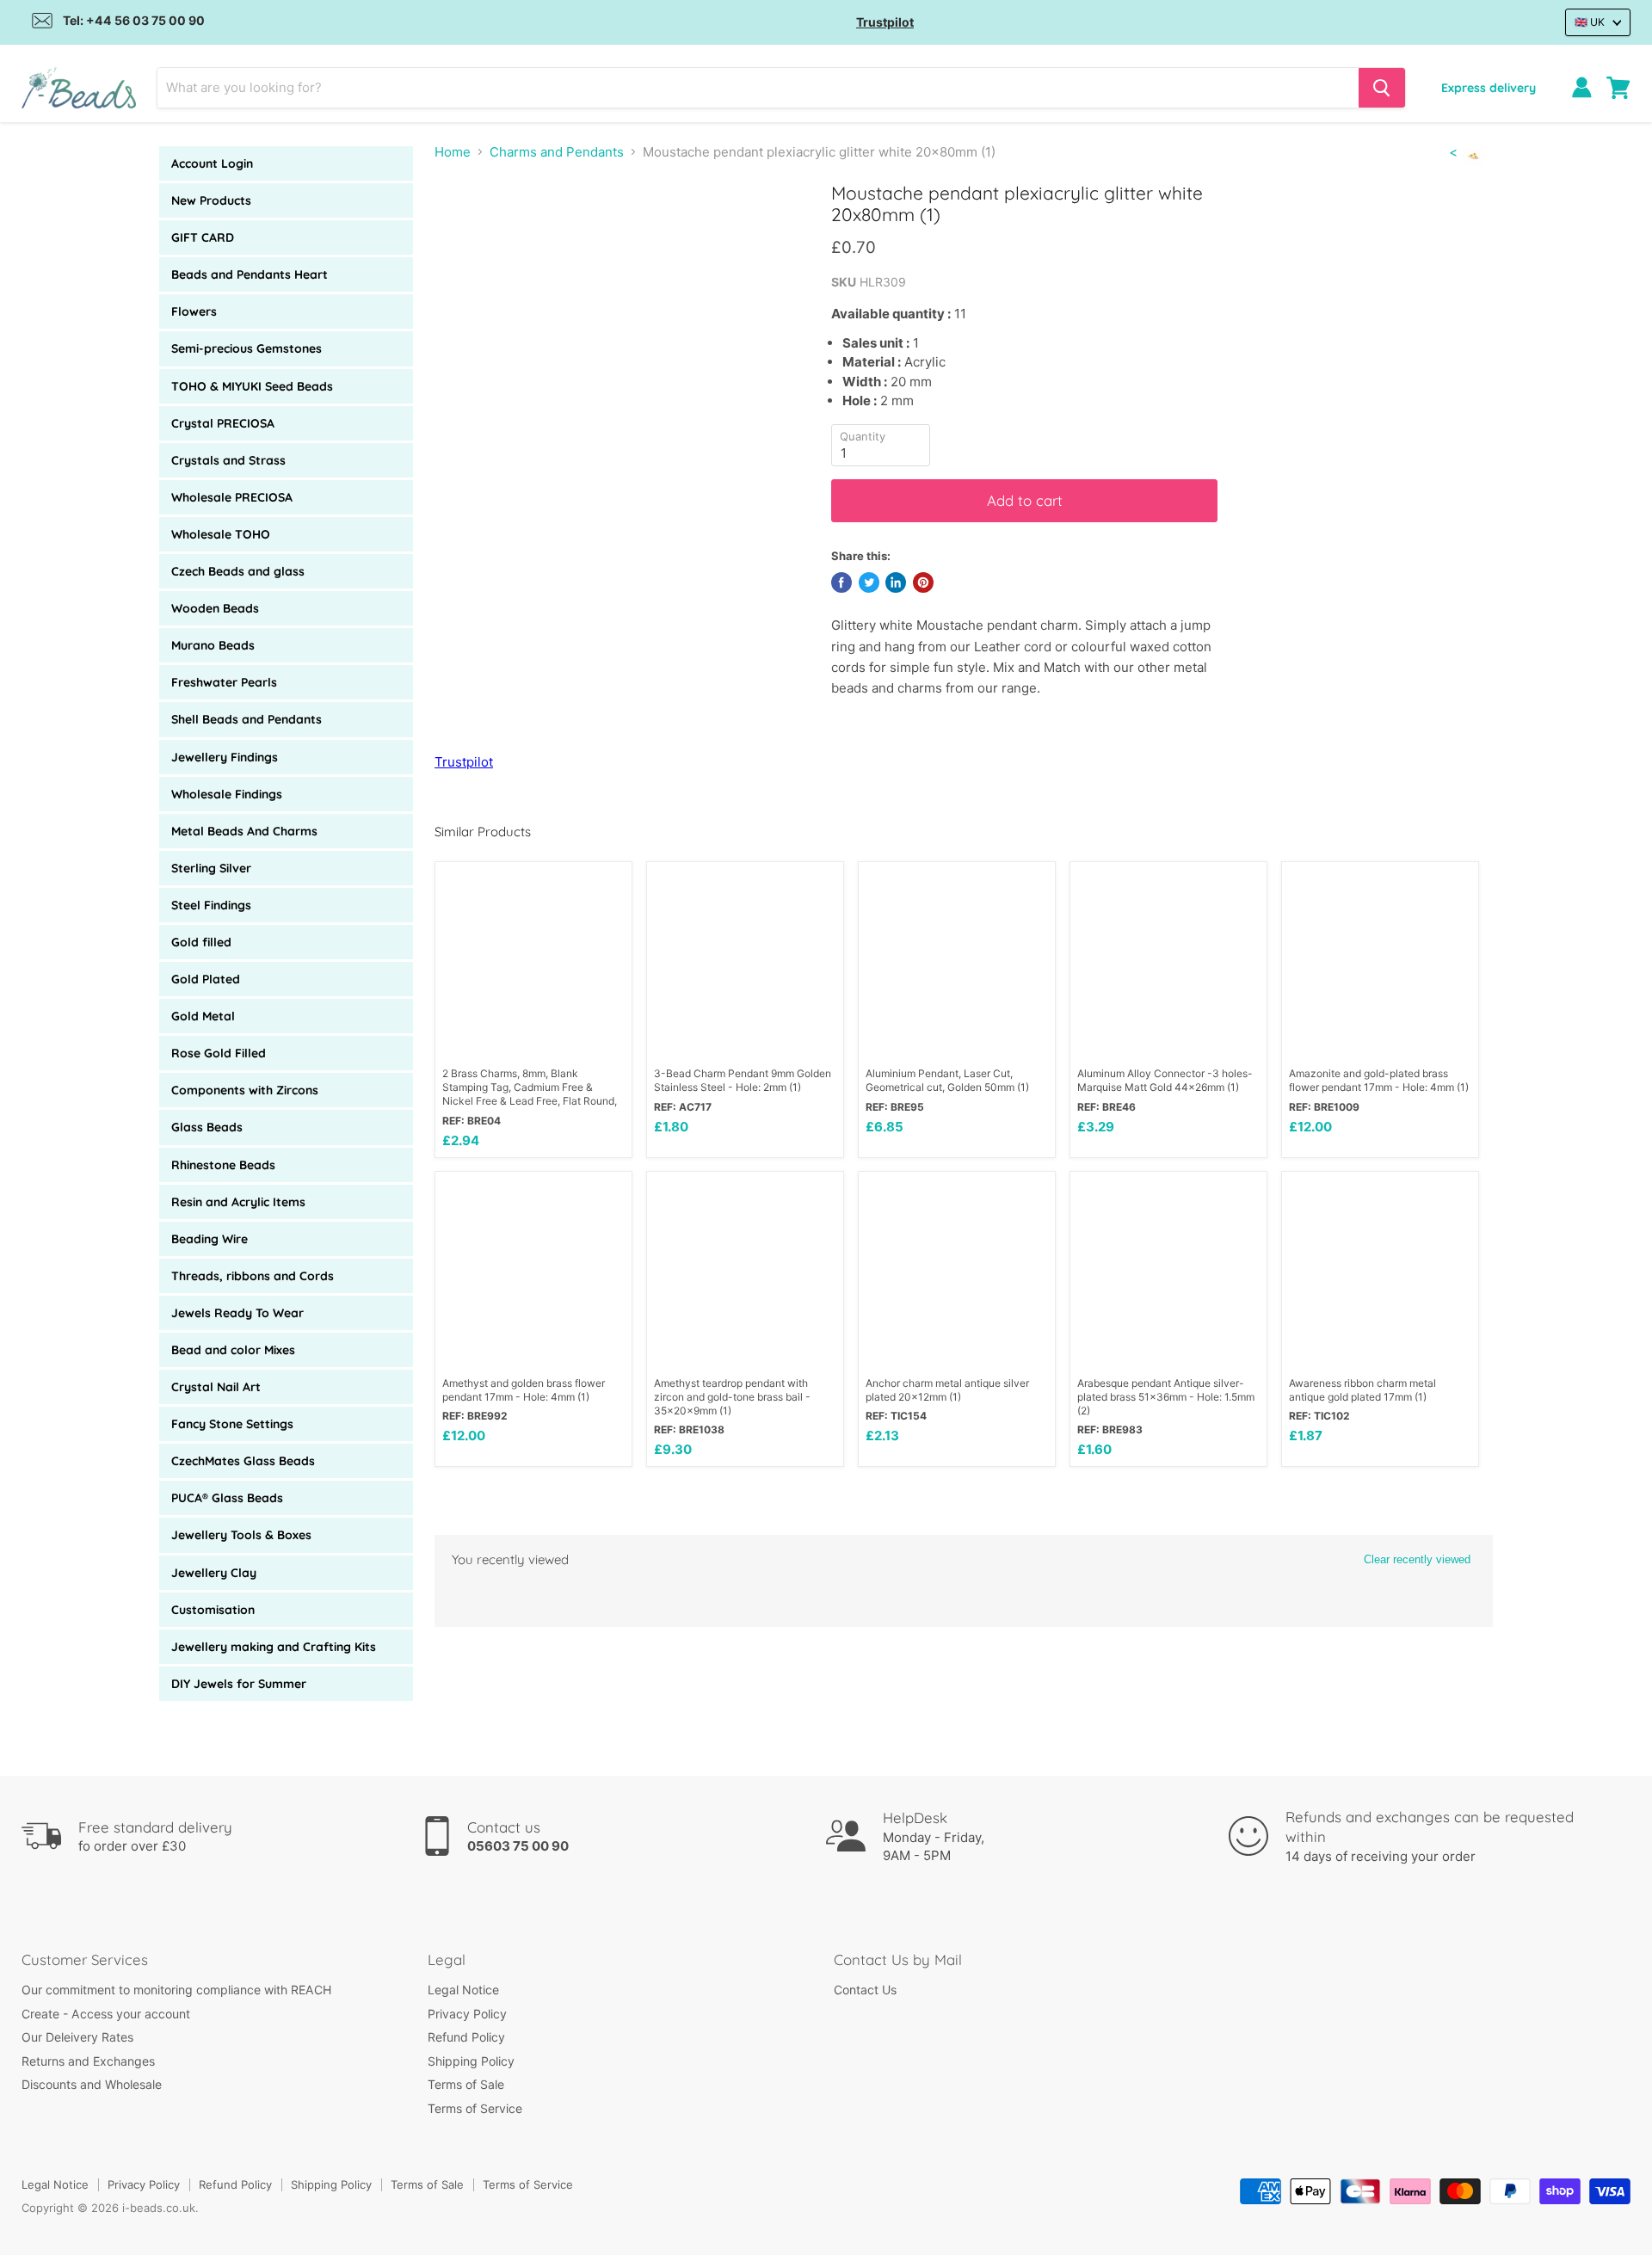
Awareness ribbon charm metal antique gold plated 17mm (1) (1362, 1390)
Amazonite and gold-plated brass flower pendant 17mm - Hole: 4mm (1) (1379, 1080)
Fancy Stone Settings (232, 1424)
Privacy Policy (467, 2014)
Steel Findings (211, 905)
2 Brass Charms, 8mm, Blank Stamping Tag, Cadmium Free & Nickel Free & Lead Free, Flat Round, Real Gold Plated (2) (530, 1087)
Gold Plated (206, 979)
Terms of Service (475, 2108)
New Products (211, 200)
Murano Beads (213, 645)
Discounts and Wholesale (92, 2084)
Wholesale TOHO (221, 534)
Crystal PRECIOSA (223, 423)
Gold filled (201, 942)
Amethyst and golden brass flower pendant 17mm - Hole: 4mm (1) (524, 1390)
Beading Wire (210, 1239)
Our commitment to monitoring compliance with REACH (176, 1990)
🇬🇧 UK (1590, 22)
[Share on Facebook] (841, 582)
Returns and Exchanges (88, 2061)
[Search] (1382, 88)
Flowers (194, 311)
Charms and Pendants (557, 152)
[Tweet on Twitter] (869, 582)
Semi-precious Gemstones (247, 348)
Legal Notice (463, 1990)
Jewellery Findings (225, 757)
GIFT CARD (203, 237)
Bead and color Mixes (233, 1350)
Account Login (212, 163)
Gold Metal (203, 1016)
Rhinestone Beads (223, 1165)
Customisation (213, 1610)
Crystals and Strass (228, 460)
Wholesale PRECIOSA (232, 497)
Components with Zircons (245, 1090)
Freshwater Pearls (224, 682)
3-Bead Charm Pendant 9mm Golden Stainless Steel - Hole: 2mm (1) (743, 1080)
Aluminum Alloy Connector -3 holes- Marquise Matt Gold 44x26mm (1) (1165, 1080)
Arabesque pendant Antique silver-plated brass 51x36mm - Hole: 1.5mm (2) (1166, 1397)
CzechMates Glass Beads (243, 1461)
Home (453, 152)
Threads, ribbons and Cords (253, 1276)
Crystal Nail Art (216, 1387)
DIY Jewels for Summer (239, 1684)
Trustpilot (885, 22)
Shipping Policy (471, 2061)
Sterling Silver (211, 868)
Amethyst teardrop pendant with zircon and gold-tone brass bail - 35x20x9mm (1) (732, 1397)
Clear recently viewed (1417, 1559)
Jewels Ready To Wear (237, 1313)
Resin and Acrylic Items (238, 1202)
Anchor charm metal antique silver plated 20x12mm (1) (947, 1390)
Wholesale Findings (227, 794)
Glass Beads (207, 1127)
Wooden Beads (215, 608)
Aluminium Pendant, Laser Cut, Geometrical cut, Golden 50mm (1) (947, 1080)
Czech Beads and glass (238, 571)
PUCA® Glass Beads (227, 1498)
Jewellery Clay (214, 1573)
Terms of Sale (466, 2084)
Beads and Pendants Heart (250, 274)
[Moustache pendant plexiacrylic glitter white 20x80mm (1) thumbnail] (467, 231)
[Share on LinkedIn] (896, 582)
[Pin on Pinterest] (923, 582)
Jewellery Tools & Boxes (241, 1535)
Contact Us (865, 1990)
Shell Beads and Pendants (247, 719)
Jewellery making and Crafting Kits (274, 1647)
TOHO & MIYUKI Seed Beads (252, 386)
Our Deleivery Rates (77, 2037)
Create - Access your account (106, 2014)
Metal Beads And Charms (244, 831)
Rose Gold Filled (219, 1053)
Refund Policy (466, 2037)
